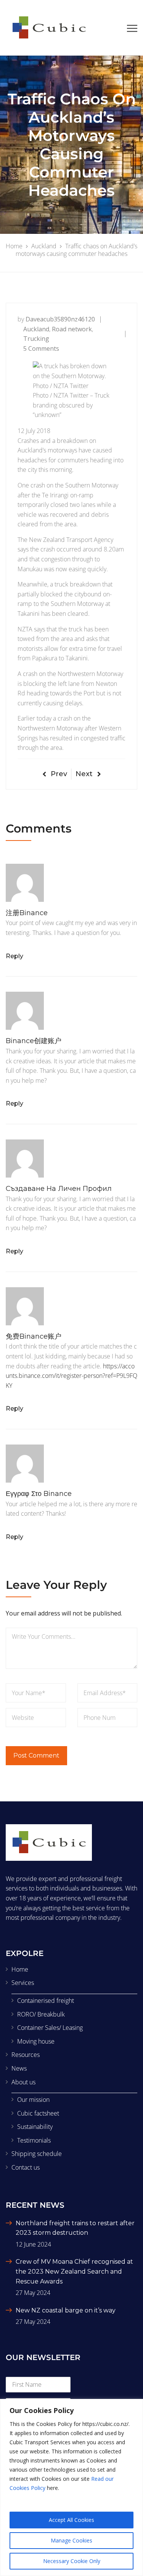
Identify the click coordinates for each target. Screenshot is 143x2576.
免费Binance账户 (34, 1336)
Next (84, 774)
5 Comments (41, 348)
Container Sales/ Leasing (50, 2028)
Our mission (33, 2100)
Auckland (36, 329)
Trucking (36, 339)
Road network (72, 329)
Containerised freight (46, 2001)
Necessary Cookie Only (72, 2561)
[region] (71, 2487)
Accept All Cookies (71, 2520)
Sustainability (35, 2127)
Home (20, 1969)
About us (23, 2082)
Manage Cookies (71, 2540)
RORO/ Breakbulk (41, 2014)
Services (23, 1983)
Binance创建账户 (34, 1041)
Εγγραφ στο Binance (39, 1494)
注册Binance (27, 913)
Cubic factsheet (38, 2113)
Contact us (26, 2167)
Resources (26, 2055)
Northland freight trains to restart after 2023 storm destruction (75, 2228)
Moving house (36, 2041)
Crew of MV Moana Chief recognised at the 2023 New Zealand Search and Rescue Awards (74, 2271)
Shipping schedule (37, 2154)
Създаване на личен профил (59, 1189)
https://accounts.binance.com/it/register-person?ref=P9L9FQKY (71, 1376)
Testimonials (34, 2140)
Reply (14, 956)
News (19, 2068)
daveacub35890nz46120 (60, 319)
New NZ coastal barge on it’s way (66, 2310)
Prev (59, 774)
